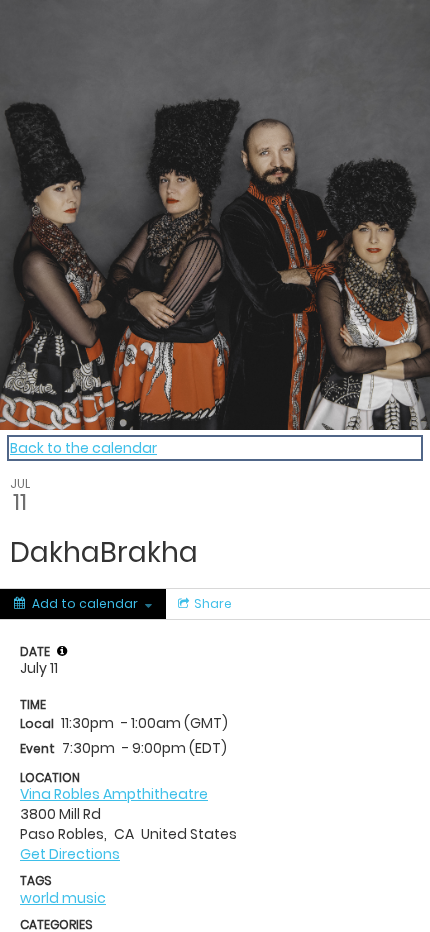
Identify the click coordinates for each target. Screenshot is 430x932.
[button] (62, 651)
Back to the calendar (83, 448)
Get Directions (70, 854)
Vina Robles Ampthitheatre (114, 794)
